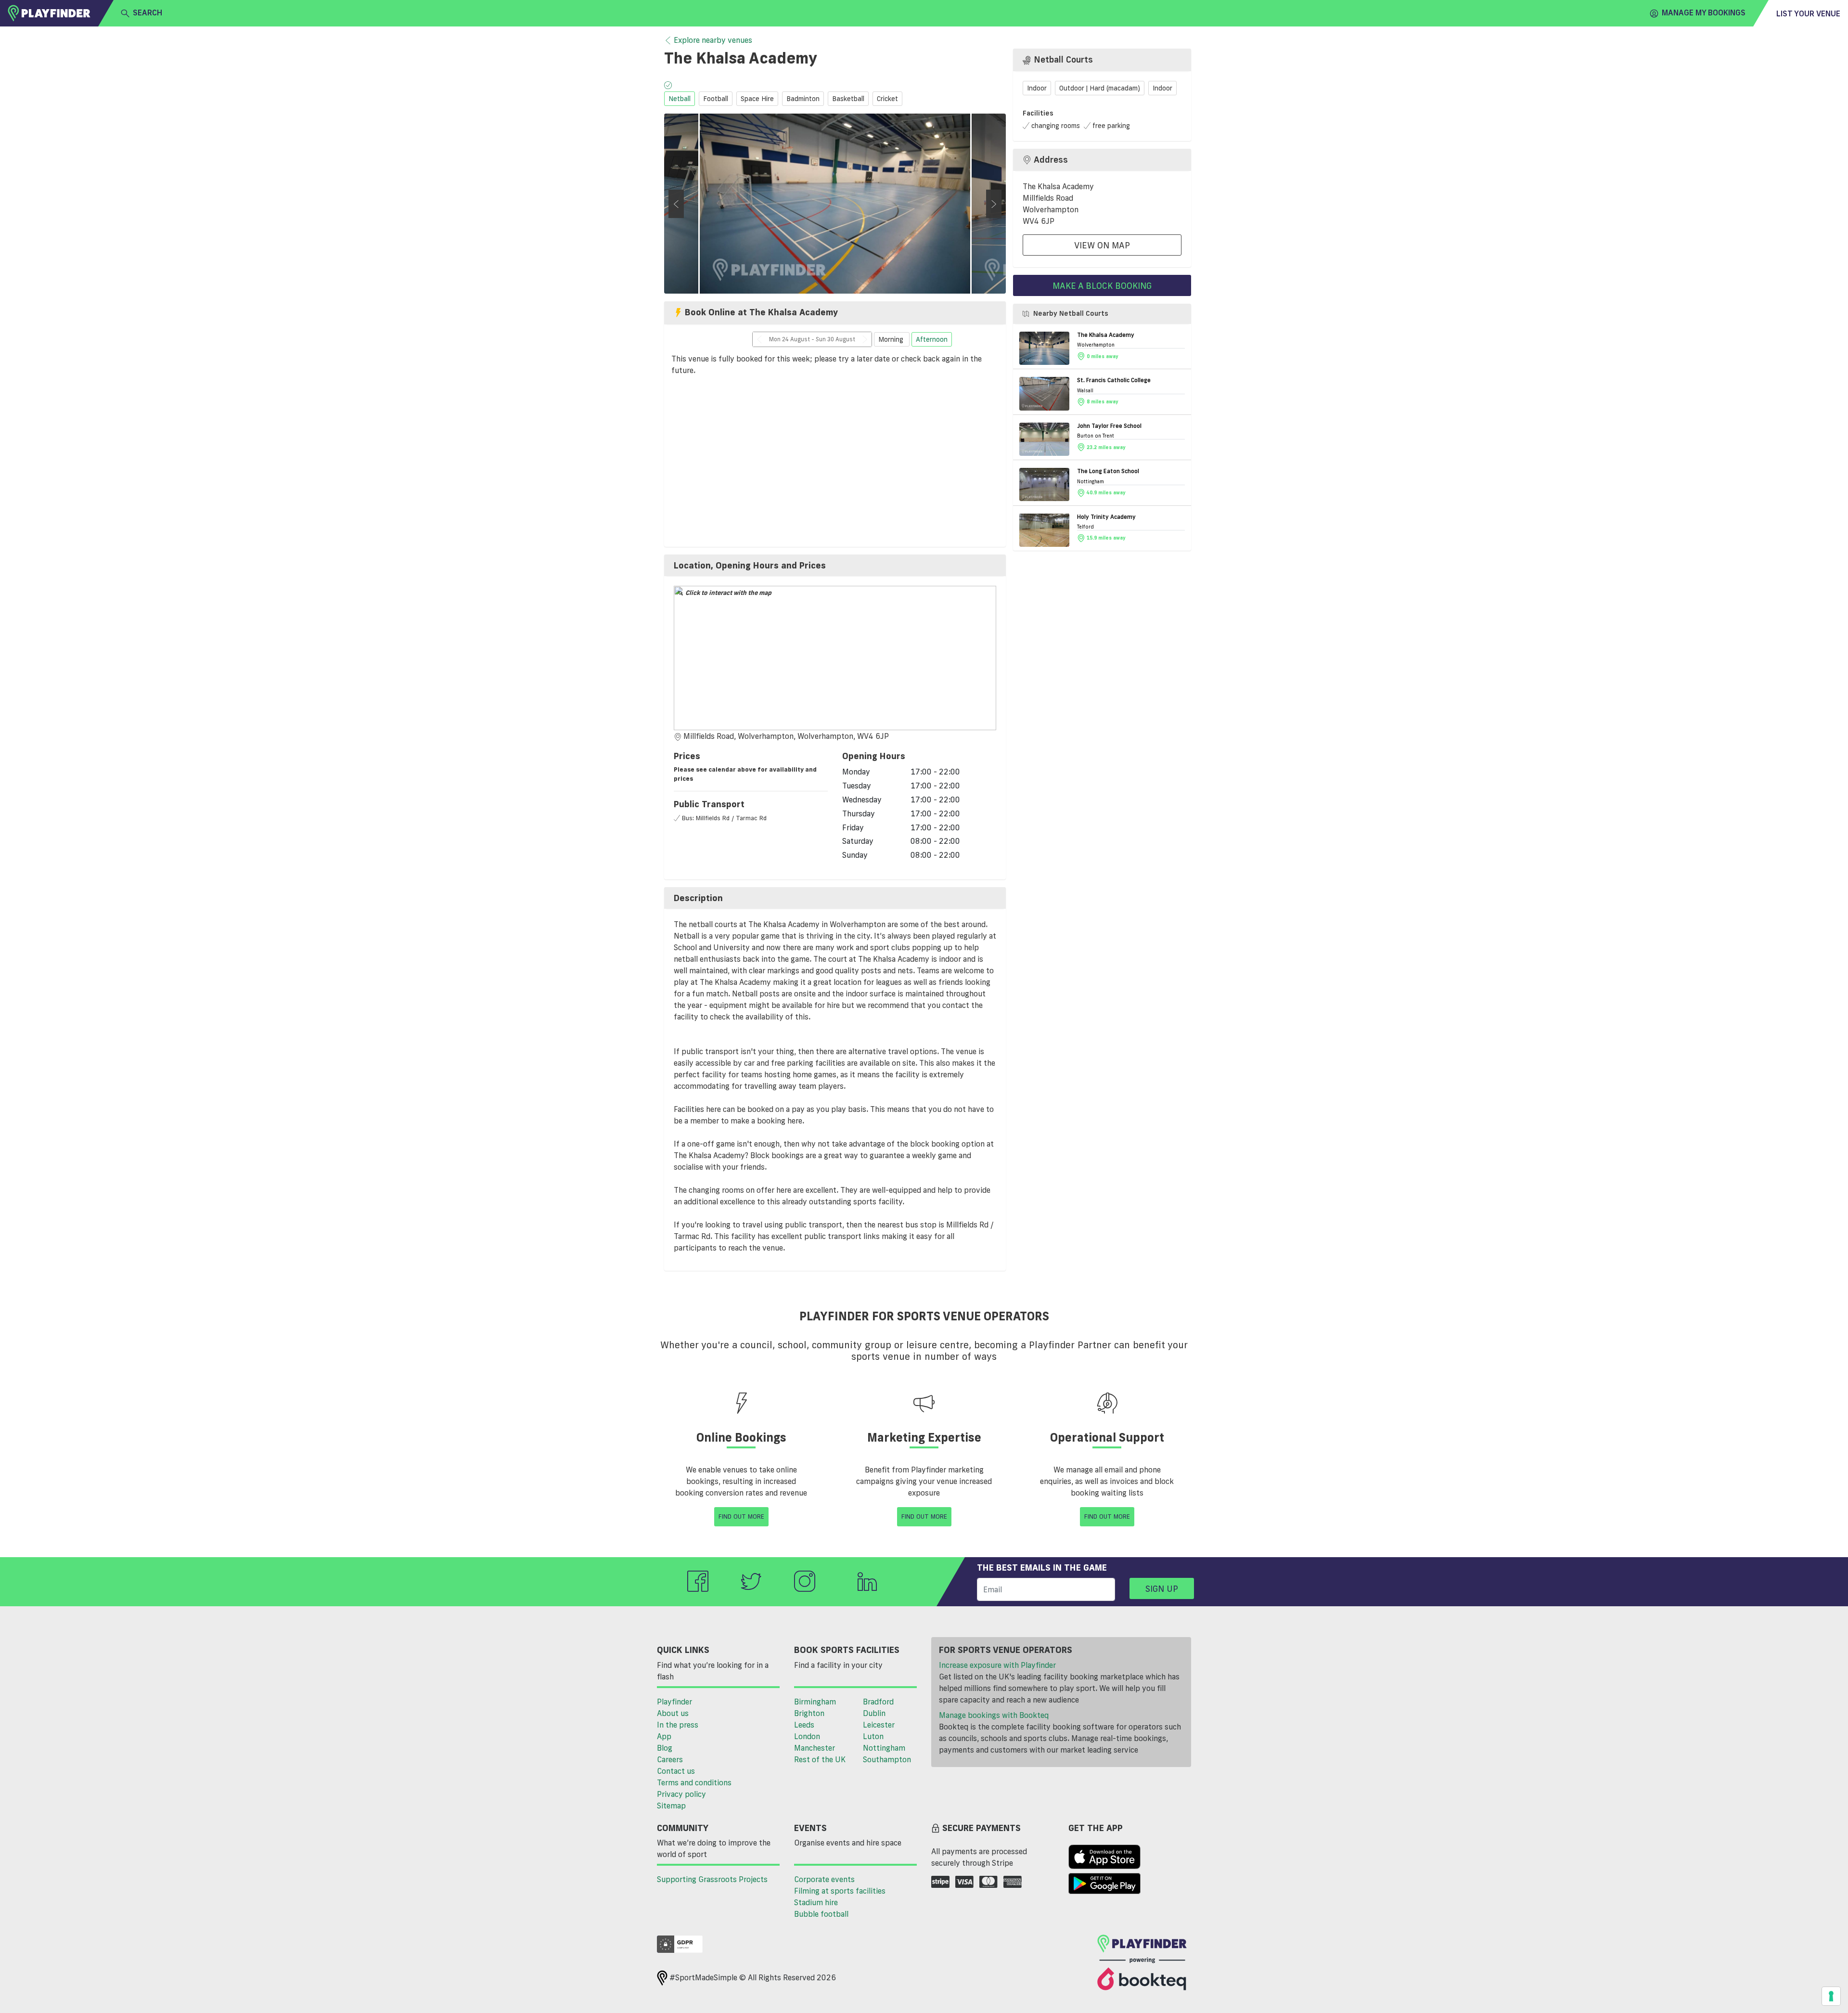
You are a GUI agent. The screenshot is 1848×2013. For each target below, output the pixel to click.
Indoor (1037, 88)
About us (673, 1713)
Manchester (815, 1748)
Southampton (887, 1759)
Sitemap (671, 1806)
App (664, 1736)
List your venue (1808, 13)
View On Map (1102, 245)
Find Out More (741, 1516)
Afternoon (932, 339)
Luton (873, 1736)
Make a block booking (1102, 285)
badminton (803, 99)
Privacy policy (681, 1794)
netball (680, 99)
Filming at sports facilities (840, 1891)
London (807, 1736)
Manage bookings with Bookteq (994, 1715)
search (148, 13)
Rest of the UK (820, 1759)
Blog (665, 1748)
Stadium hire (816, 1902)
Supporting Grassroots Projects (712, 1879)
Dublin (874, 1713)
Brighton (809, 1713)
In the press (678, 1725)
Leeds (804, 1725)
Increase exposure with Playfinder (997, 1665)
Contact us (676, 1771)
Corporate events (824, 1879)
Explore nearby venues (713, 40)
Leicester (879, 1725)
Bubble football (821, 1914)
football (716, 99)
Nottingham (884, 1748)
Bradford (878, 1702)
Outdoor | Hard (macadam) (1100, 88)
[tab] (835, 566)
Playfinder (674, 1702)
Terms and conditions (694, 1782)
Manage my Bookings (1704, 13)
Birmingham (815, 1702)
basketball (848, 99)
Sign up (1162, 1588)
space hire (757, 99)
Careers (670, 1759)
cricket (887, 99)
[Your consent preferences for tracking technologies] (1831, 1996)
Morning (892, 339)
